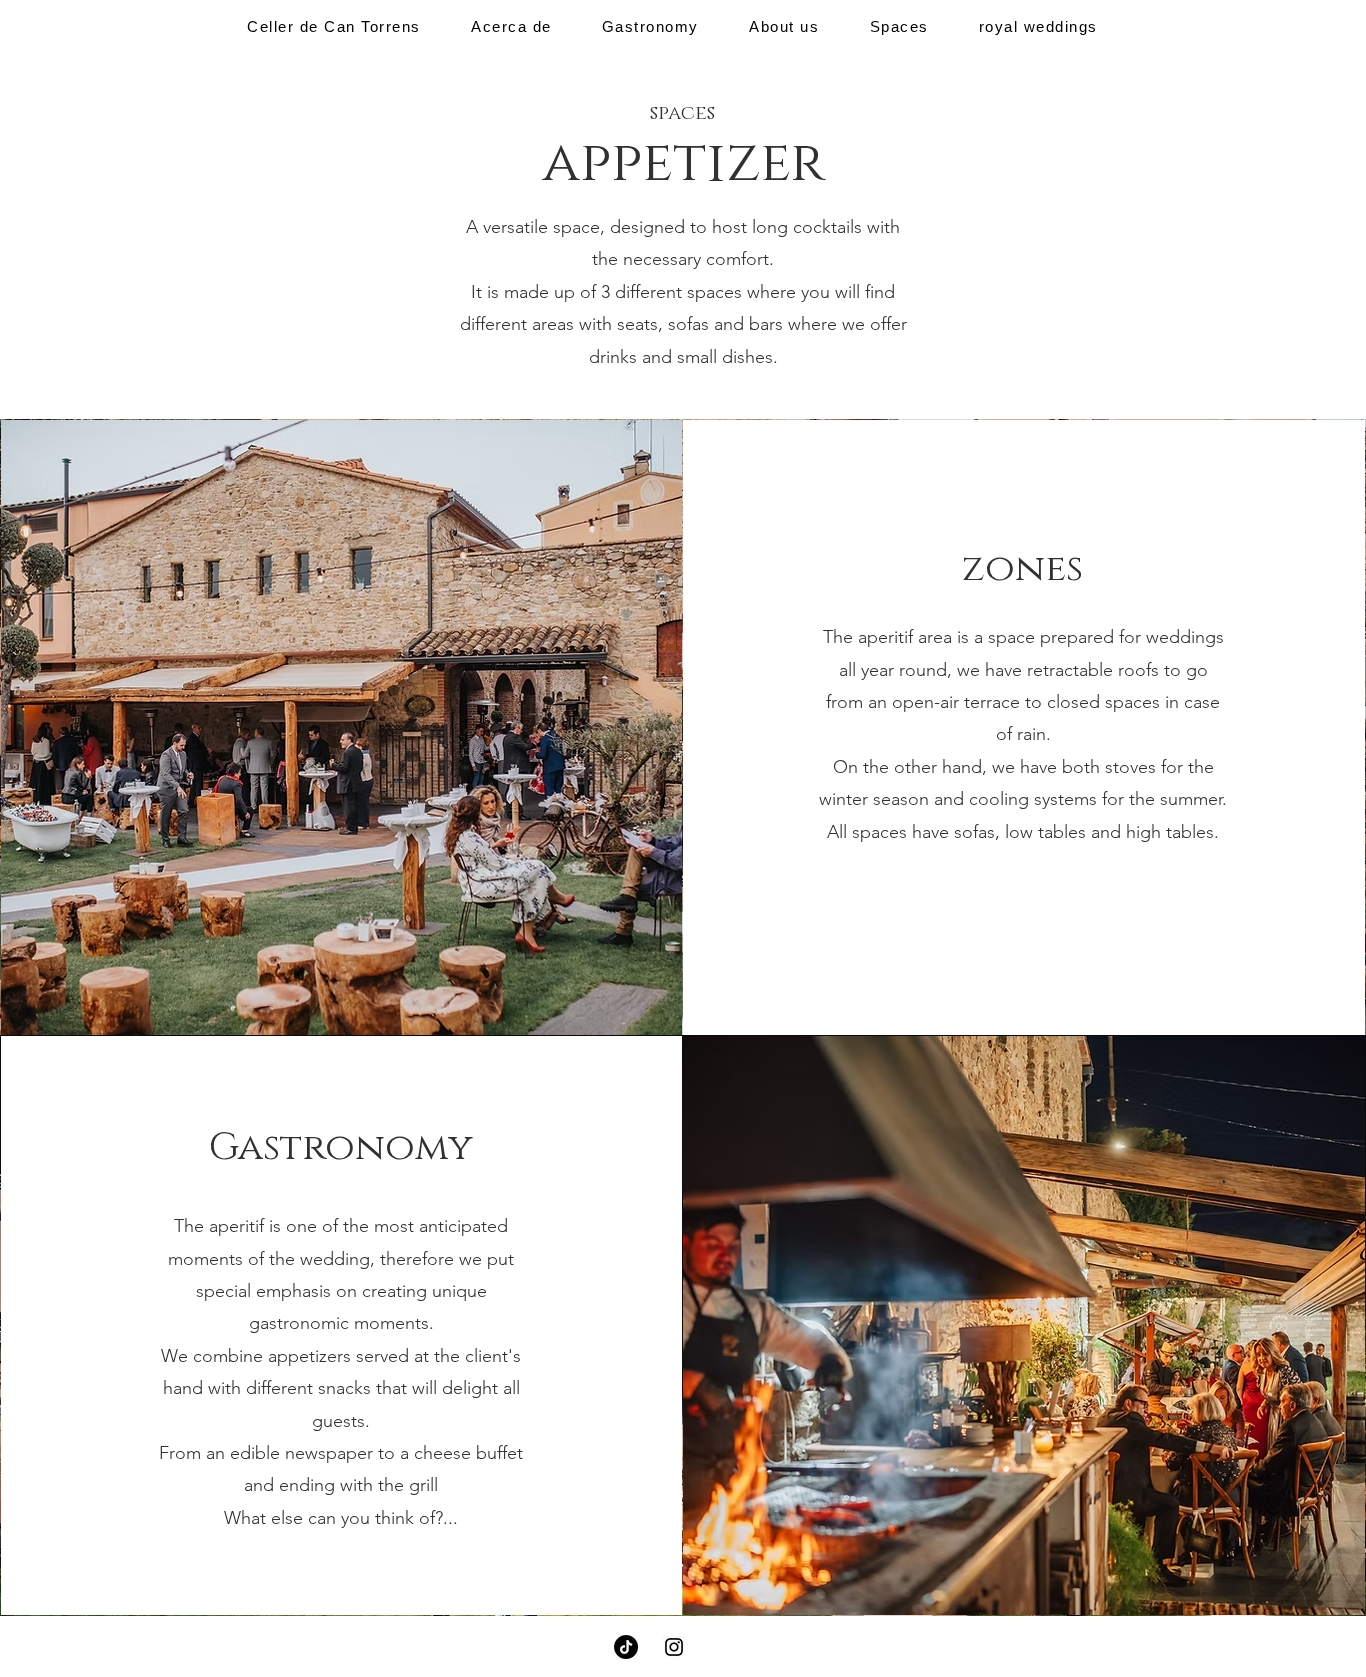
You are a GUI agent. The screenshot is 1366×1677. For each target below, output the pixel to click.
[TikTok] (626, 1647)
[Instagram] (674, 1647)
